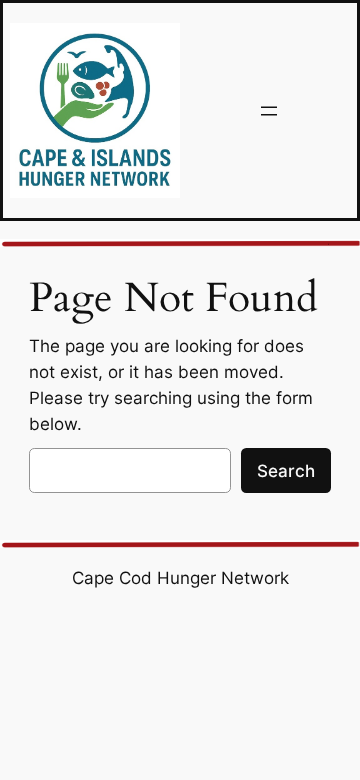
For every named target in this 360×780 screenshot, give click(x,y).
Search (286, 471)
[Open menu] (269, 111)
